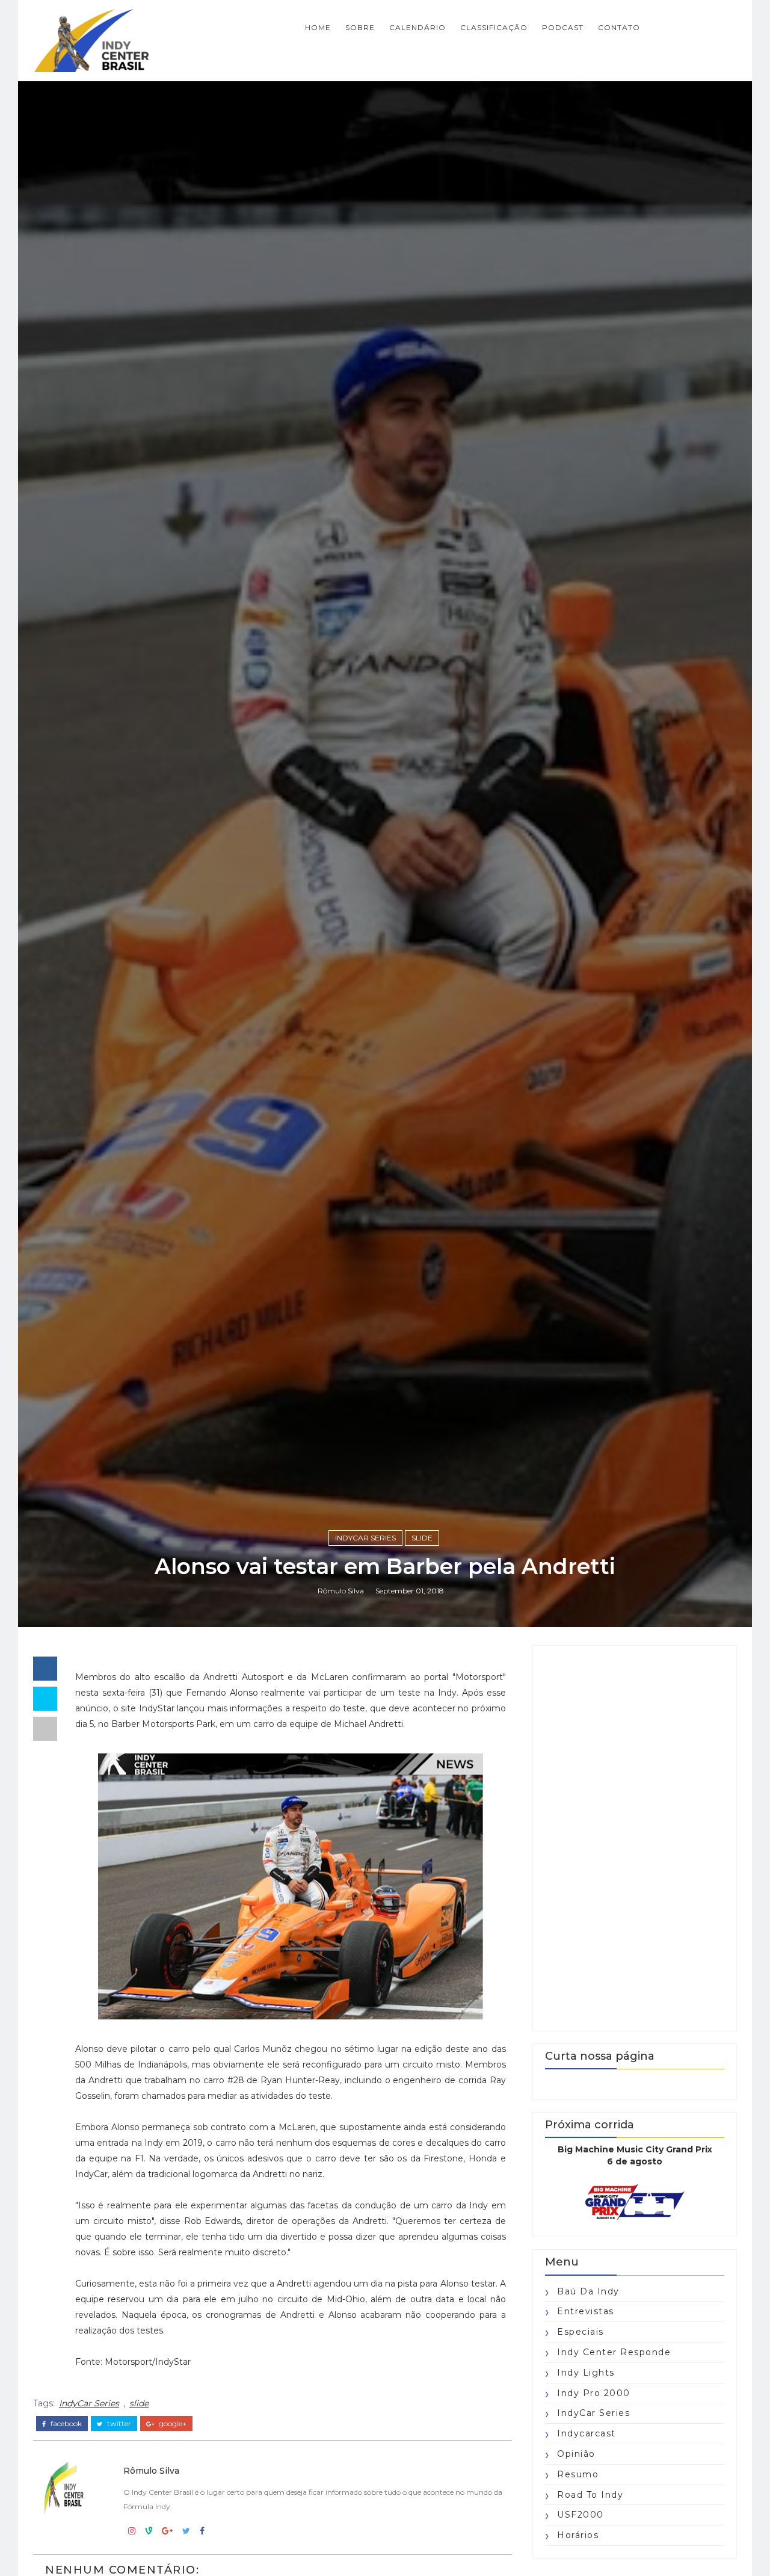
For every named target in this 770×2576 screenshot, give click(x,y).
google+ (172, 2424)
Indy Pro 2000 (594, 2393)
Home (318, 27)
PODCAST (563, 27)
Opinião (576, 2454)
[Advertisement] (635, 1838)
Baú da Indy (588, 2291)
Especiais (581, 2332)
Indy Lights (586, 2373)
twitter (118, 2424)
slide (422, 1538)
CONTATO (619, 27)
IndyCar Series (365, 1538)
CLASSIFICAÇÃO (494, 27)
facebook (65, 2424)
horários (578, 2535)
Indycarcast (587, 2433)
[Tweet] (45, 1699)
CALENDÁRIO (417, 27)
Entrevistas (586, 2311)
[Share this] (45, 1669)
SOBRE (360, 27)
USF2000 (581, 2515)
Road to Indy (590, 2495)
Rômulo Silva (341, 1591)
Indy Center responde (614, 2352)
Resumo (578, 2474)
